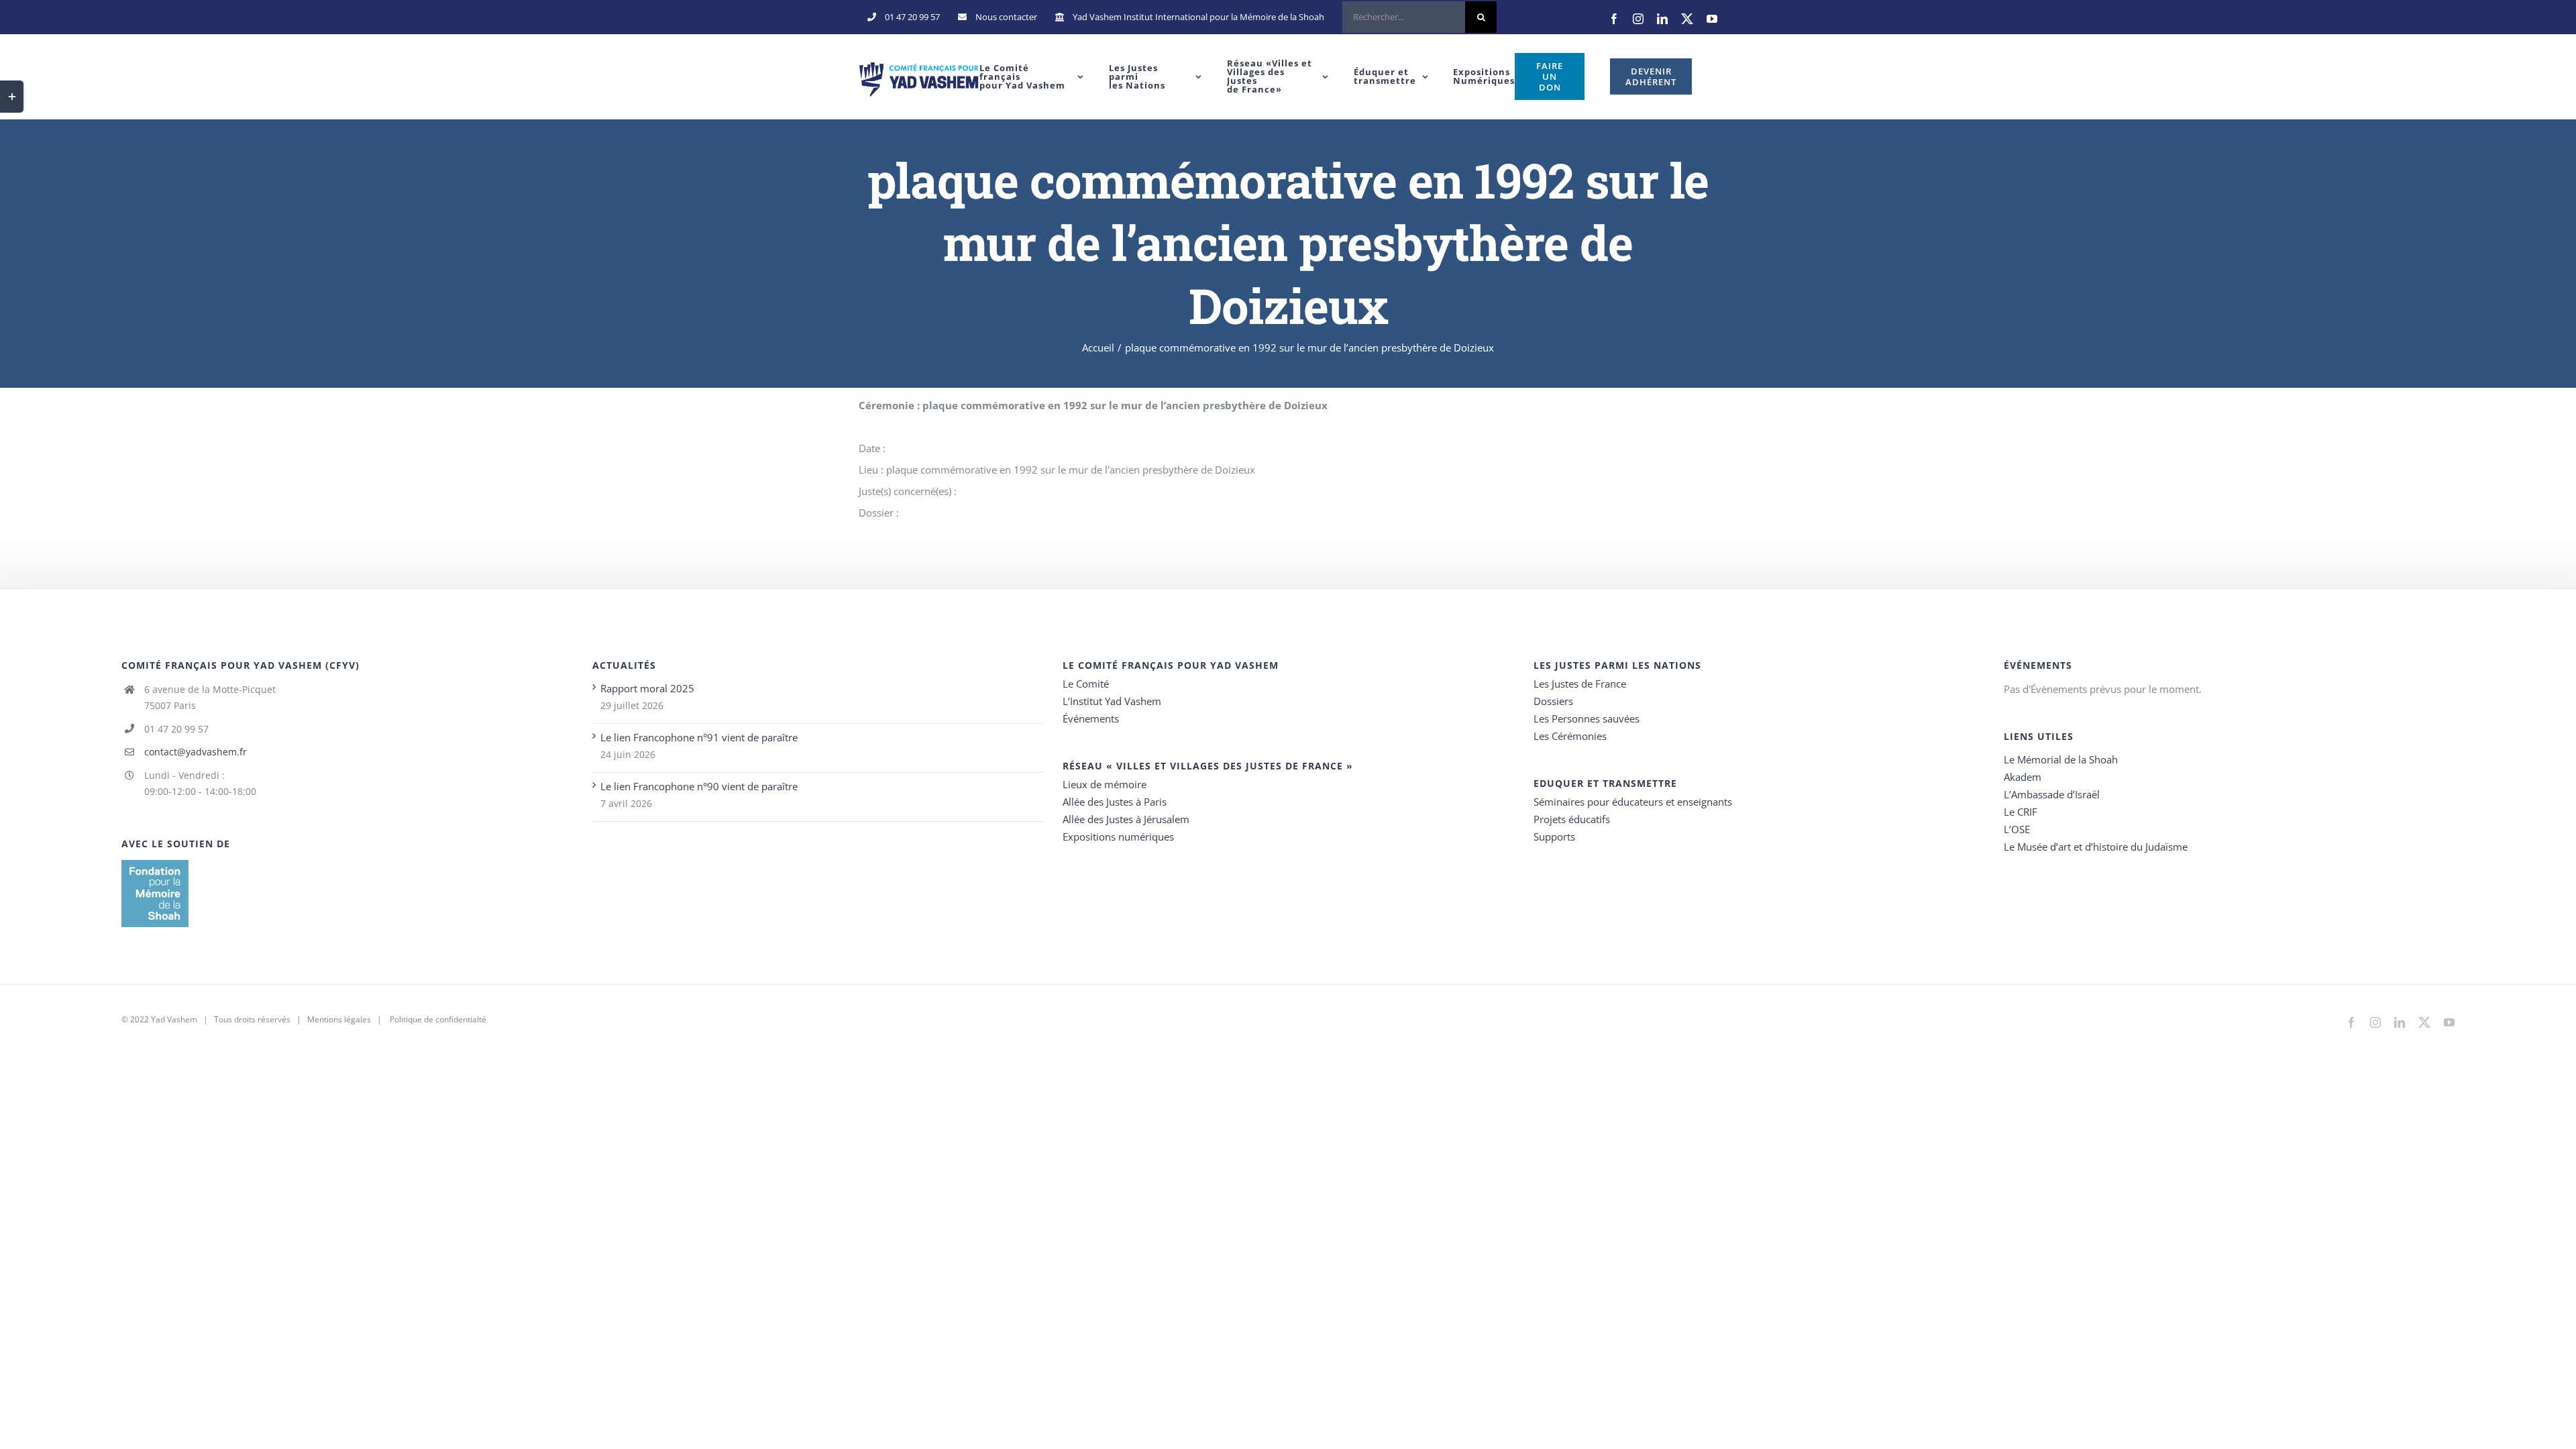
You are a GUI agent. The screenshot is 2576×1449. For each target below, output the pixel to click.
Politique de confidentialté (438, 1019)
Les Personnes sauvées (1587, 718)
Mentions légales (339, 1019)
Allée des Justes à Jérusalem (1126, 819)
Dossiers (1553, 701)
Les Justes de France (1580, 684)
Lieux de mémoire (1105, 784)
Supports (1554, 837)
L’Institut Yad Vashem (1112, 701)
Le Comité (1086, 684)
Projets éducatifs (1572, 819)
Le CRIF (2021, 812)
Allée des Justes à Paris (1115, 802)
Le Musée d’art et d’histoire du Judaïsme (2096, 847)
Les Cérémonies (1570, 736)
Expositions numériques (1118, 837)
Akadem (2023, 777)
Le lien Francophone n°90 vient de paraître (699, 786)
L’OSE (2017, 829)
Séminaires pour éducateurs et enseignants (1633, 802)
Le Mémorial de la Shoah (2061, 759)
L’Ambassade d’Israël (2052, 794)
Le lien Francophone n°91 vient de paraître (699, 737)
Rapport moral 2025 (647, 688)
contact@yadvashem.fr (196, 752)
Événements (1091, 718)
